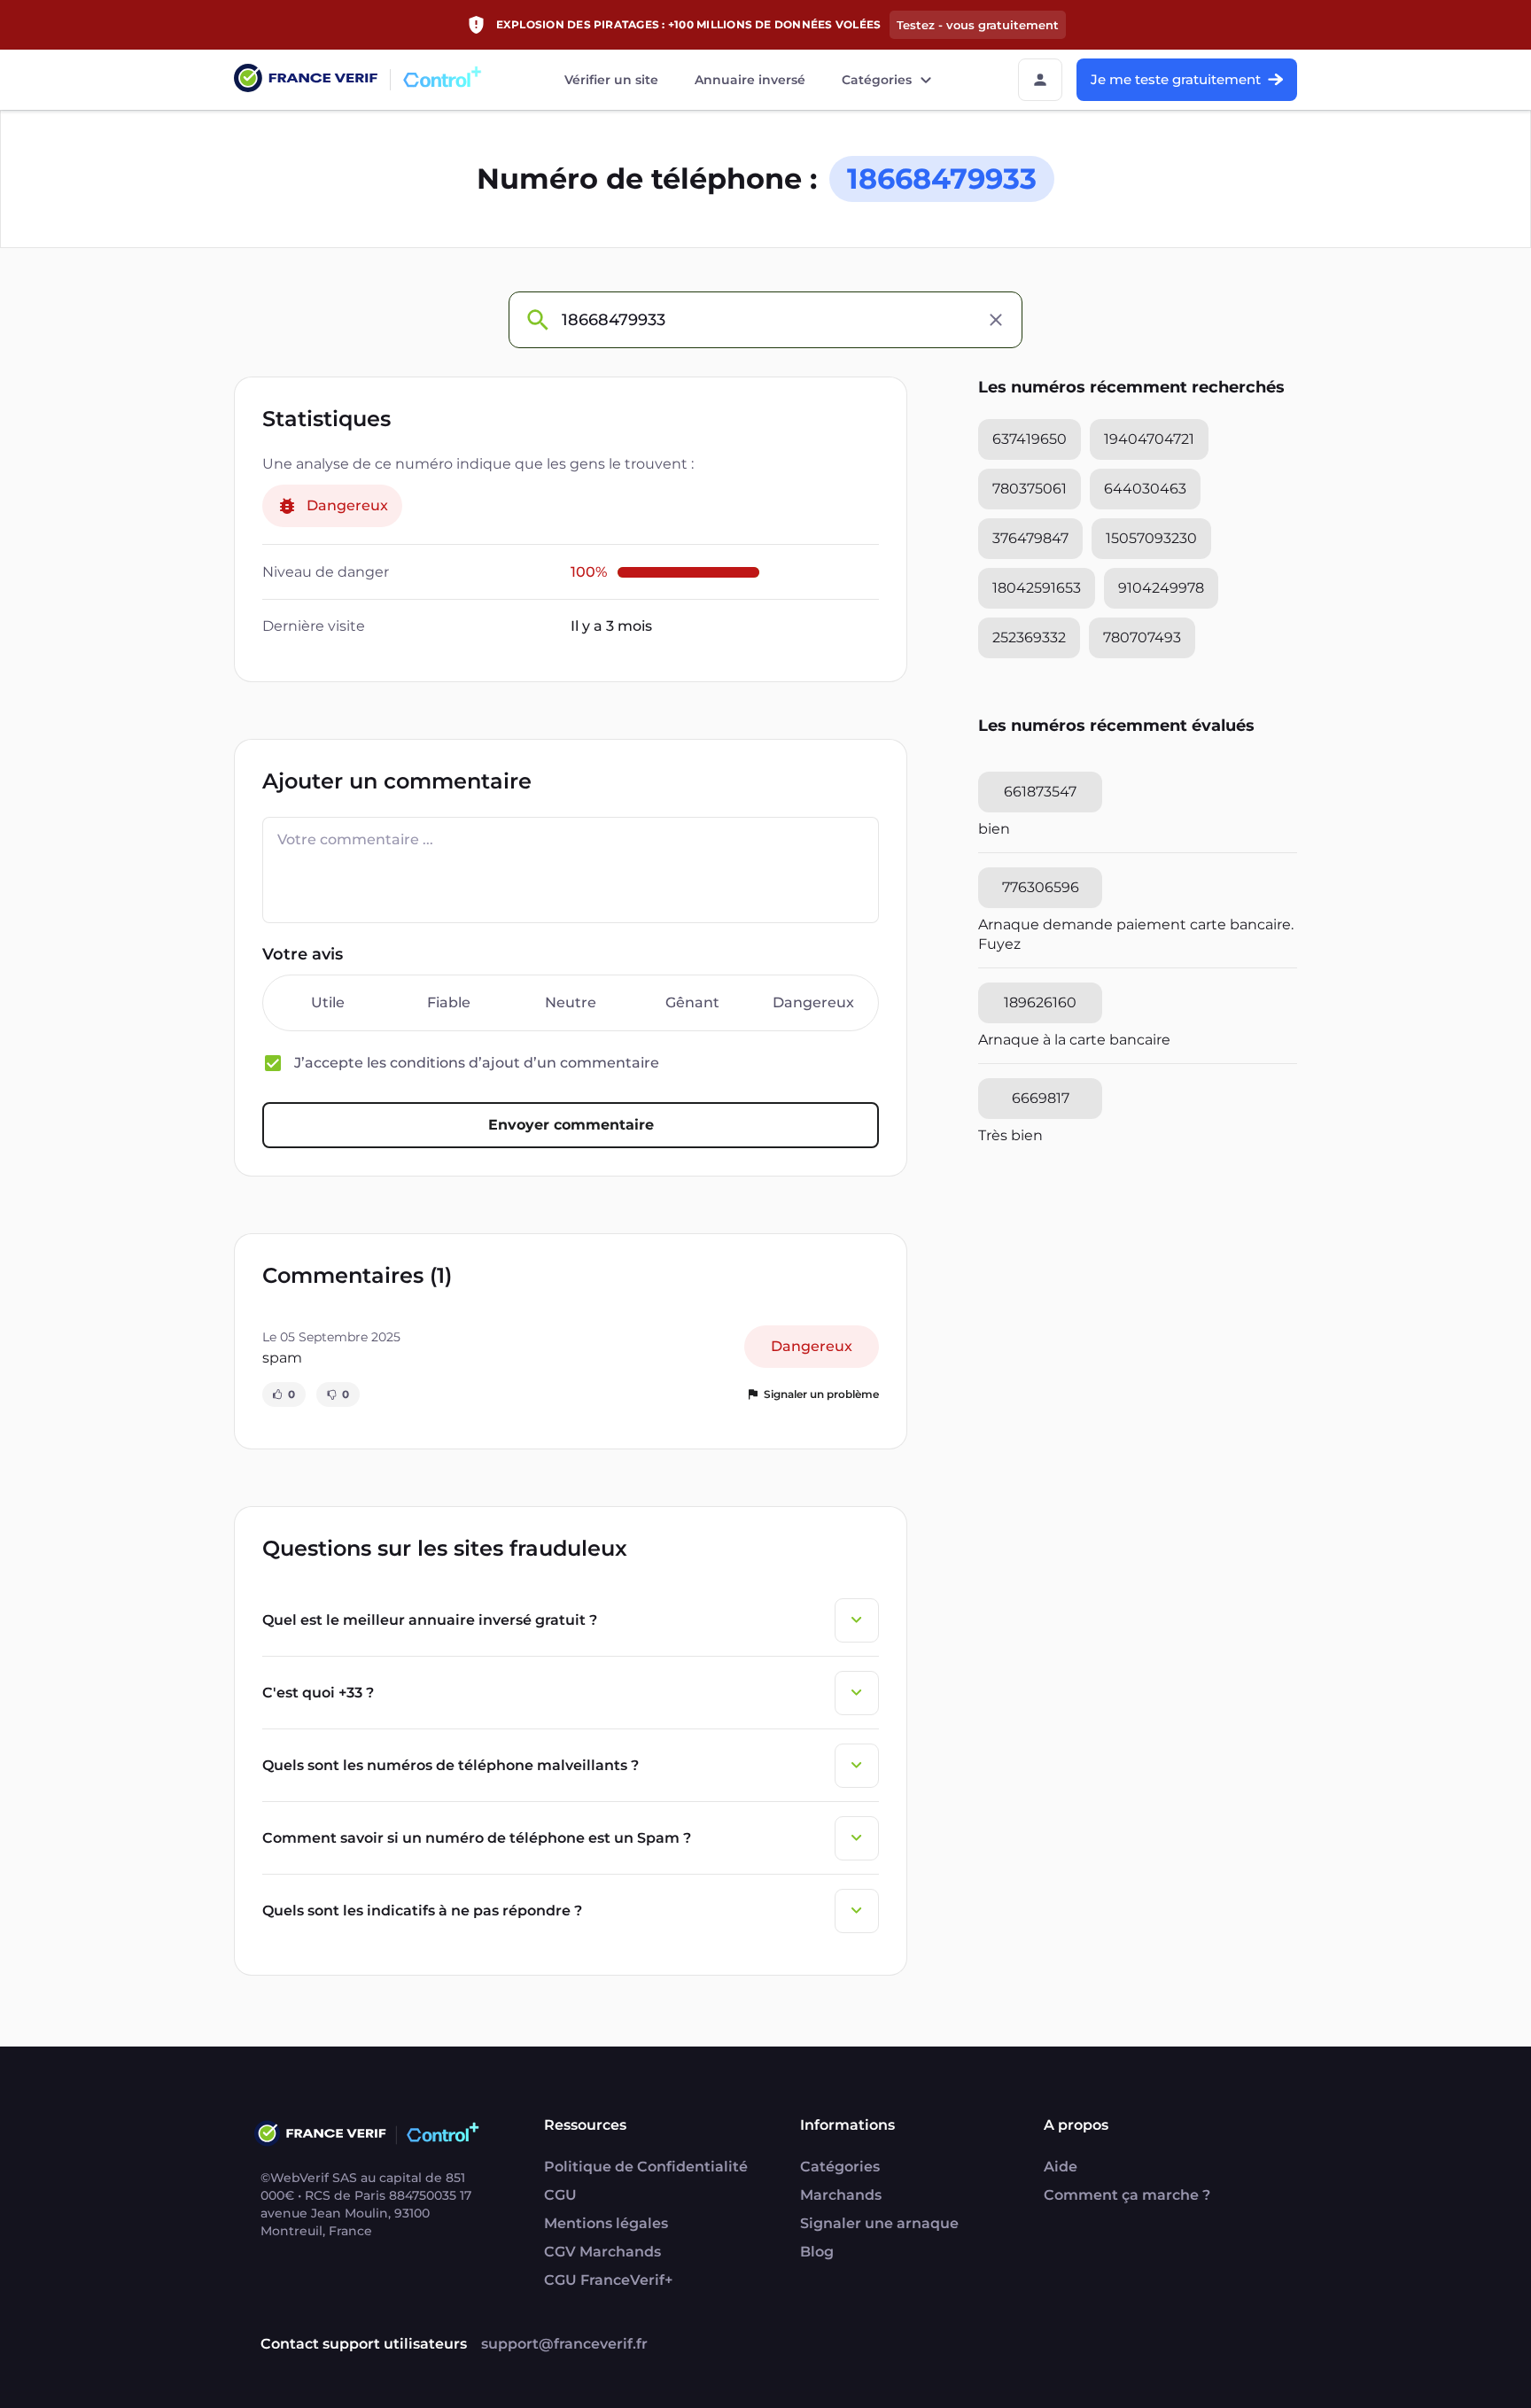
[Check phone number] (537, 320)
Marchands (841, 2195)
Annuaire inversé (750, 80)
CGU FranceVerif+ (608, 2280)
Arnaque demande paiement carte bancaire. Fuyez (1136, 934)
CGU (560, 2195)
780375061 (1030, 489)
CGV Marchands (602, 2252)
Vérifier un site (611, 80)
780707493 (1142, 637)
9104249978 (1161, 588)
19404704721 (1149, 439)
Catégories (877, 80)
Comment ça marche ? (1127, 2195)
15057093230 (1151, 538)
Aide (1061, 2167)
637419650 (1030, 439)
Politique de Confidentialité (646, 2167)
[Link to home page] (306, 80)
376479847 (1030, 538)
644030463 (1145, 489)
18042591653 (1037, 588)
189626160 (1040, 1002)
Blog (817, 2252)
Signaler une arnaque (879, 2223)
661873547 (1040, 792)
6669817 (1041, 1098)
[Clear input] (996, 320)
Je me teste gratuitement (1176, 79)
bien (994, 829)
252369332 (1029, 637)
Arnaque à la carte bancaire (1074, 1040)
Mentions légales (606, 2223)
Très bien (1010, 1135)
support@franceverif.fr (564, 2344)
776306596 (1041, 887)
